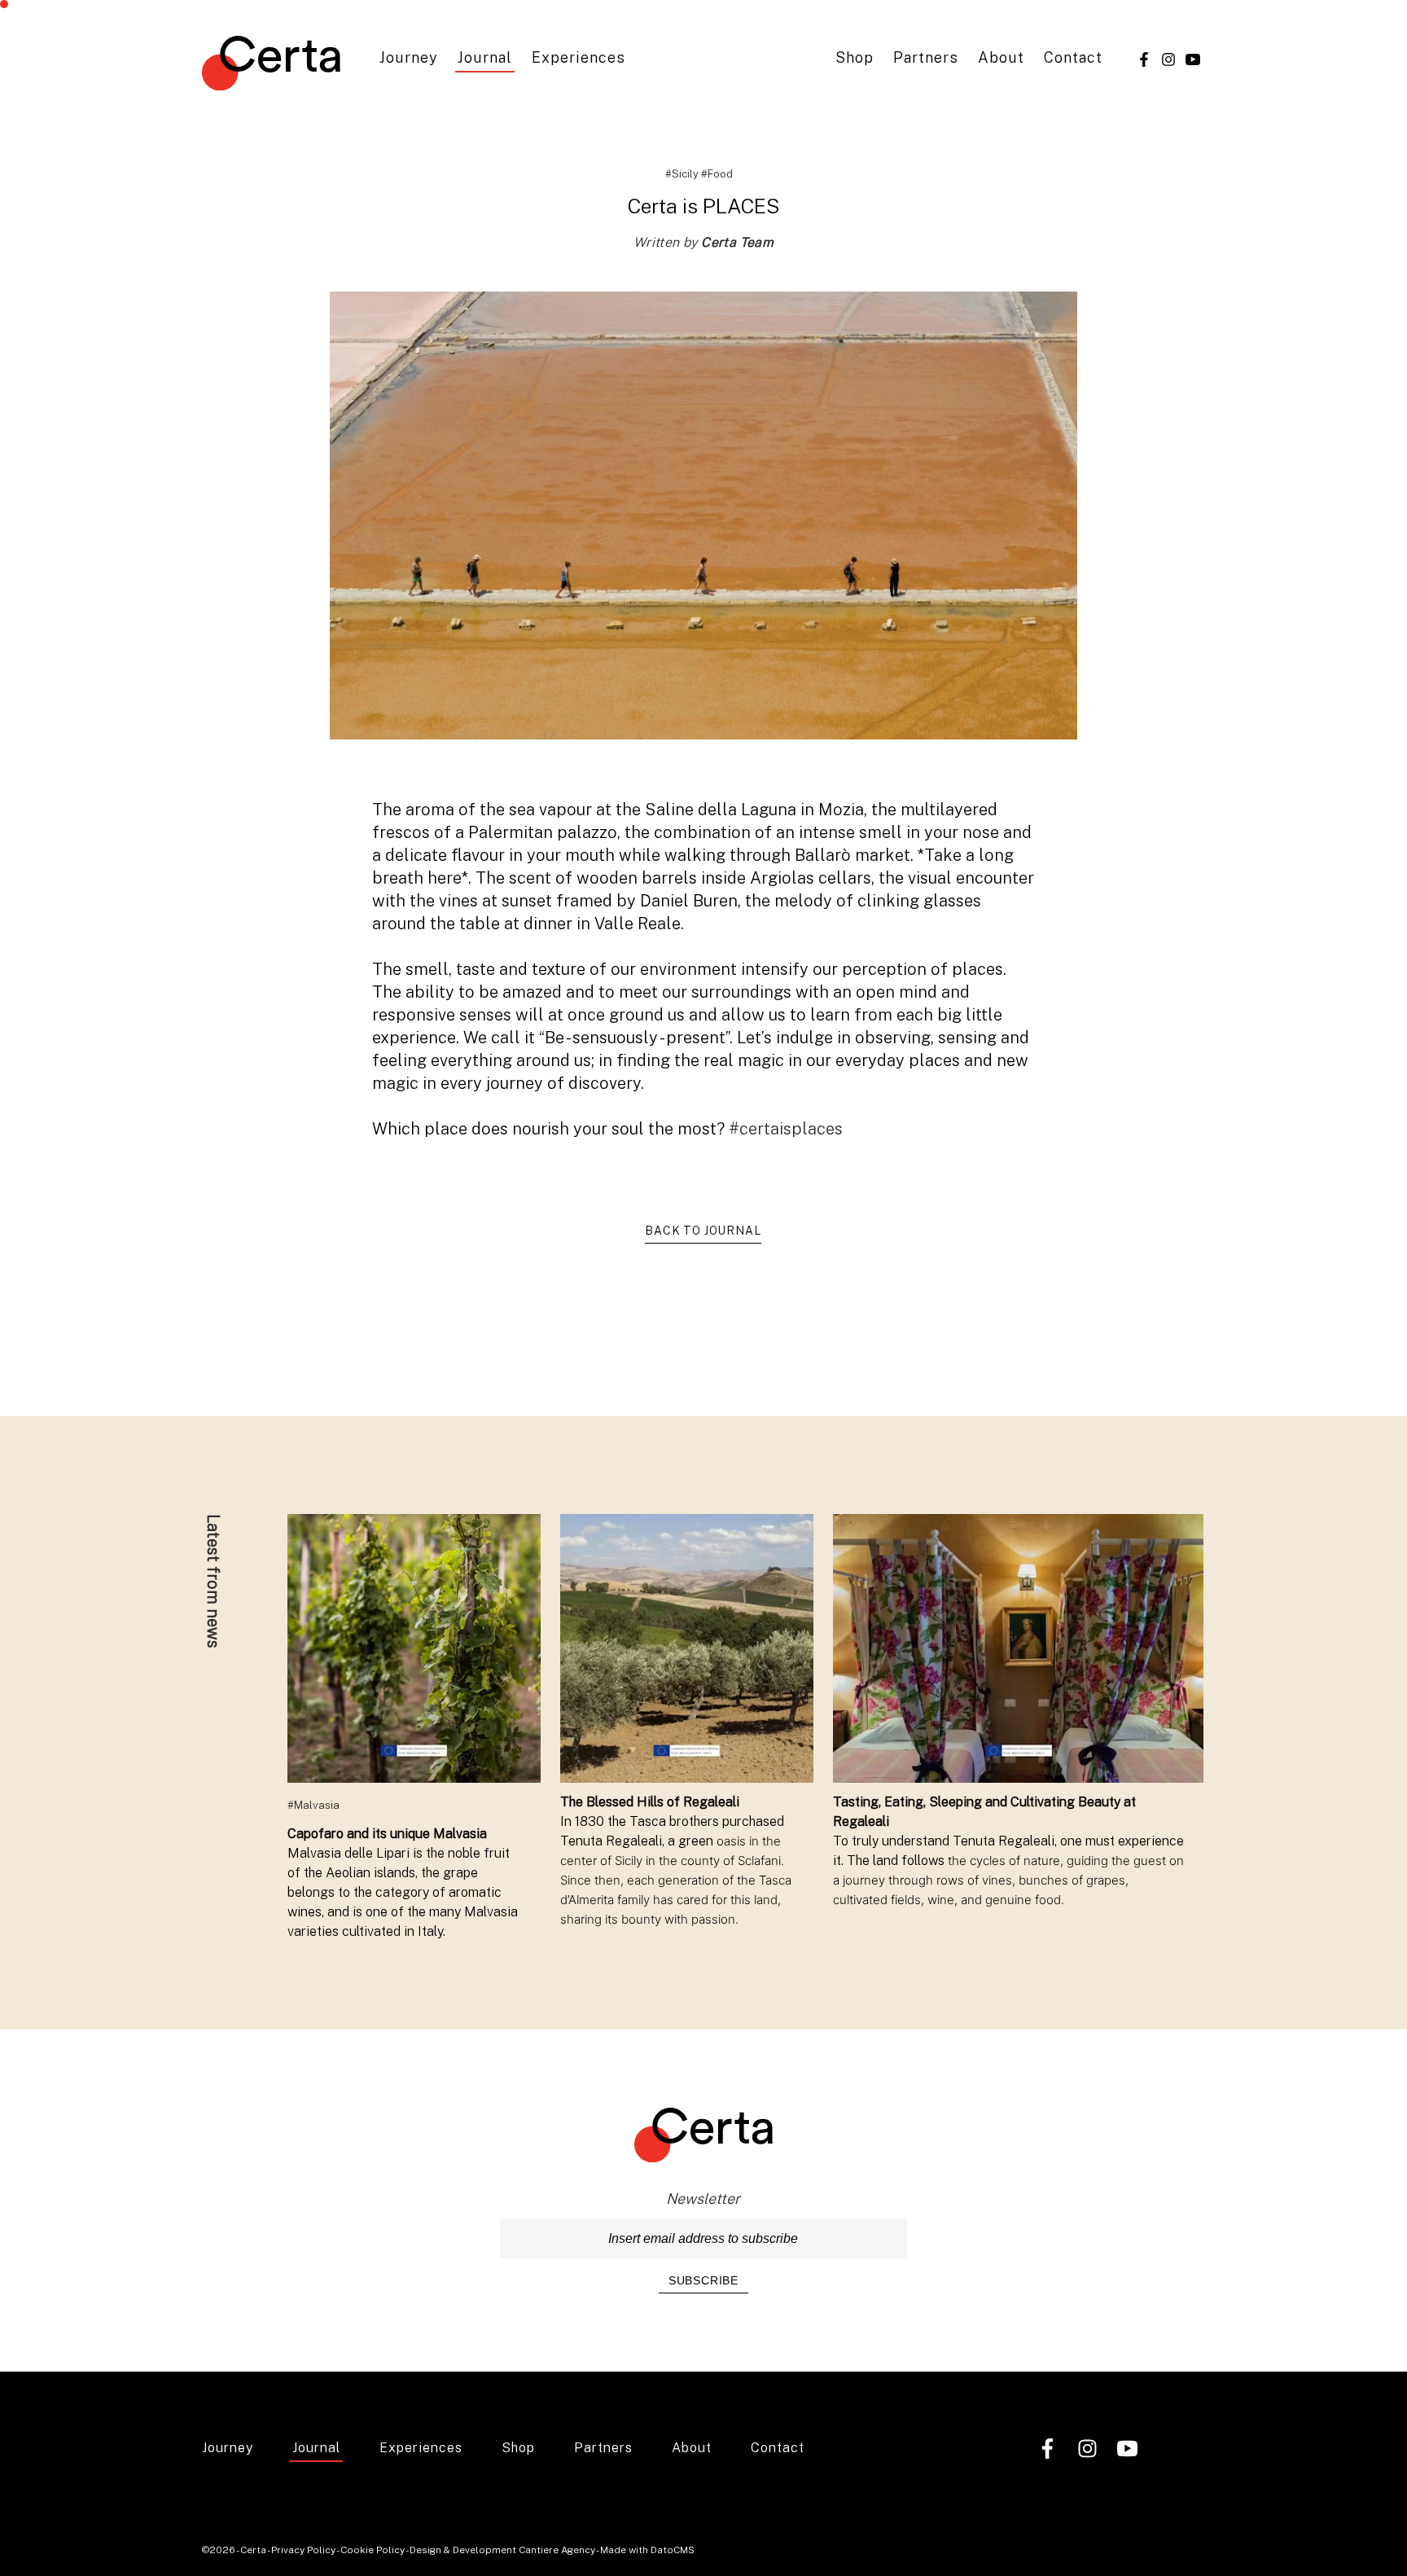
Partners (926, 57)
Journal (485, 57)
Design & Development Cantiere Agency (502, 2550)
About (1001, 57)
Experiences (579, 57)
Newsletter (703, 2199)
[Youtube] (1193, 58)
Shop (855, 57)
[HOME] (271, 66)
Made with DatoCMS (647, 2550)
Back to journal (703, 1231)
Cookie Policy (373, 2550)
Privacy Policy (303, 2550)
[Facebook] (1144, 58)
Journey (409, 57)
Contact (1073, 57)
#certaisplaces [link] (786, 1129)
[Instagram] (1168, 58)
